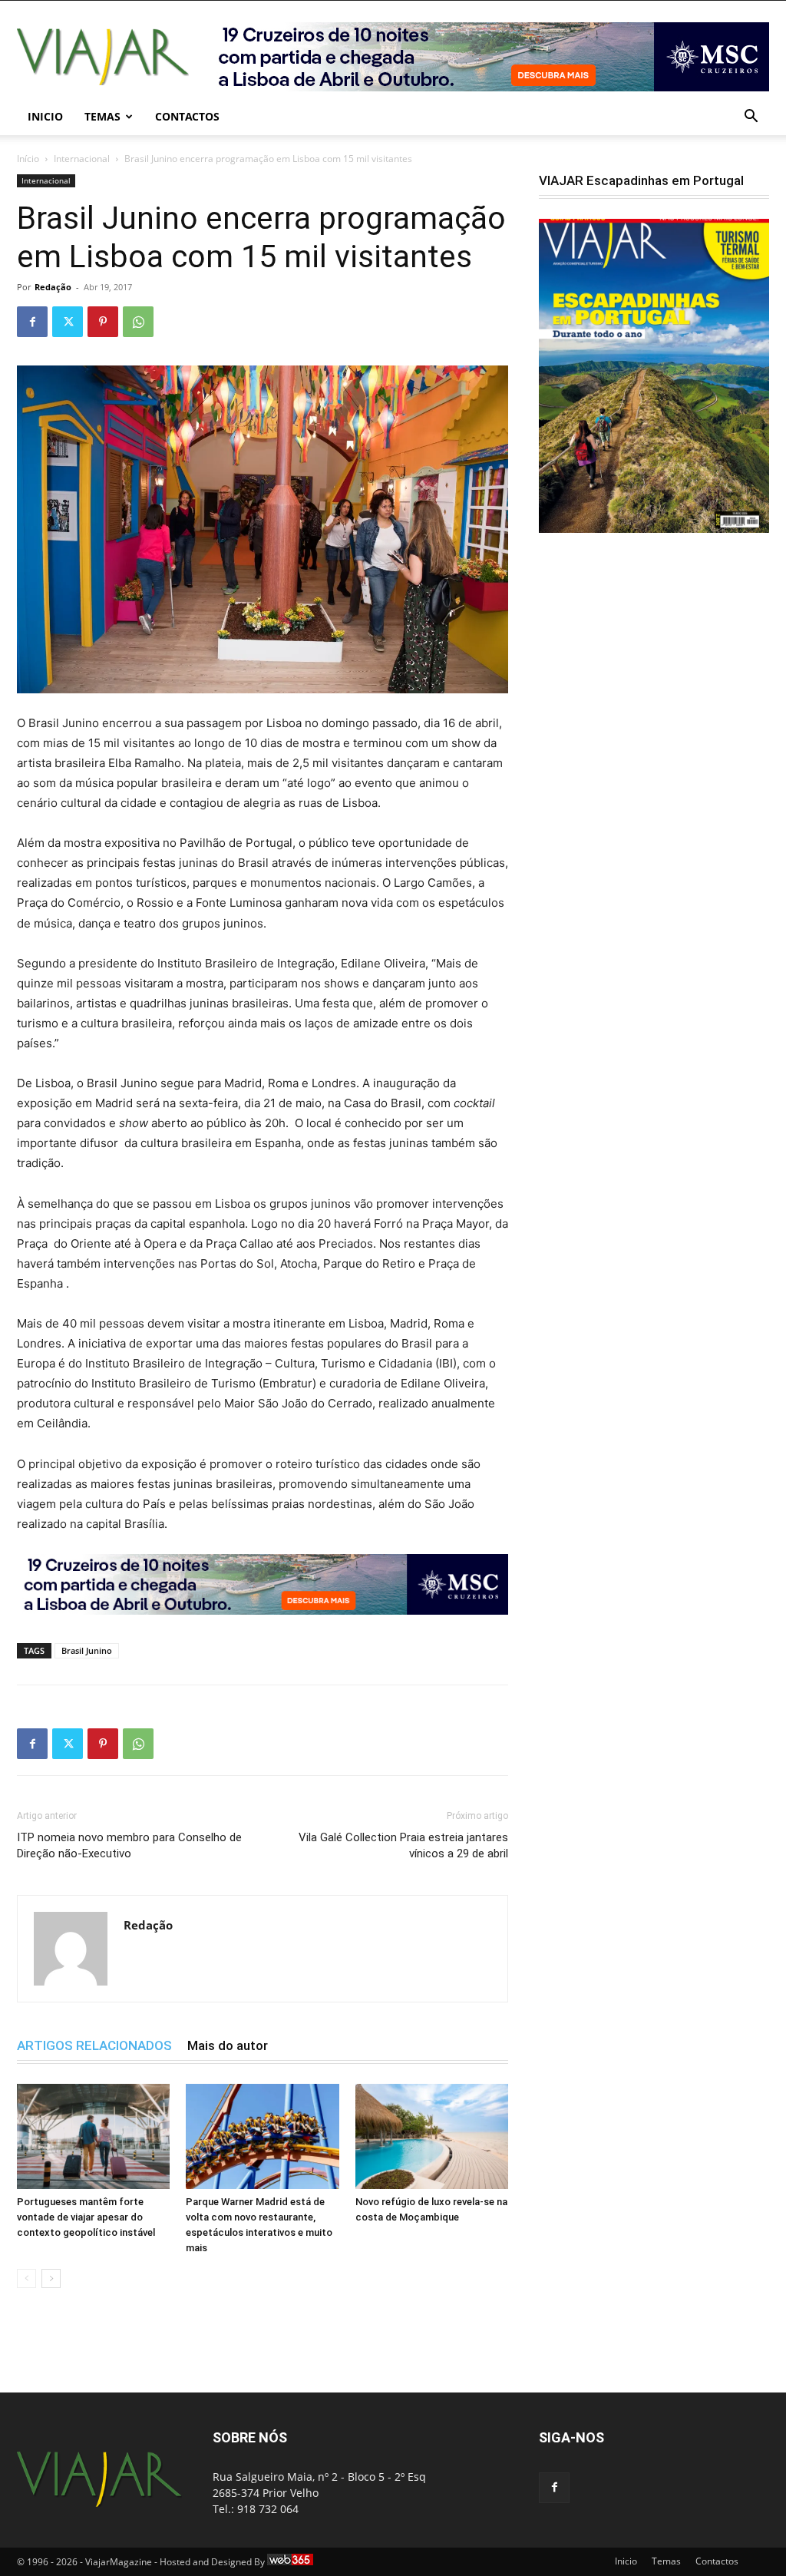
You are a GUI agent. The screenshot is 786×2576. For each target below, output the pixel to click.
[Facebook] (32, 322)
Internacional (82, 159)
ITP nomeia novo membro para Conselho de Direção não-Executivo (129, 1845)
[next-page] (51, 2278)
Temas (102, 116)
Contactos (187, 116)
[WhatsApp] (138, 322)
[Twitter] (68, 322)
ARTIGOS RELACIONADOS (94, 2045)
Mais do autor (228, 2045)
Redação (53, 287)
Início (28, 159)
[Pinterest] (103, 322)
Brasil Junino (87, 1650)
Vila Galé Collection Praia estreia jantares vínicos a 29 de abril (403, 1845)
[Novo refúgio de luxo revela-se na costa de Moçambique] (432, 2136)
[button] (751, 118)
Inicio (45, 116)
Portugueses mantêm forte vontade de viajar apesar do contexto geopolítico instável (86, 2217)
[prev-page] (26, 2278)
